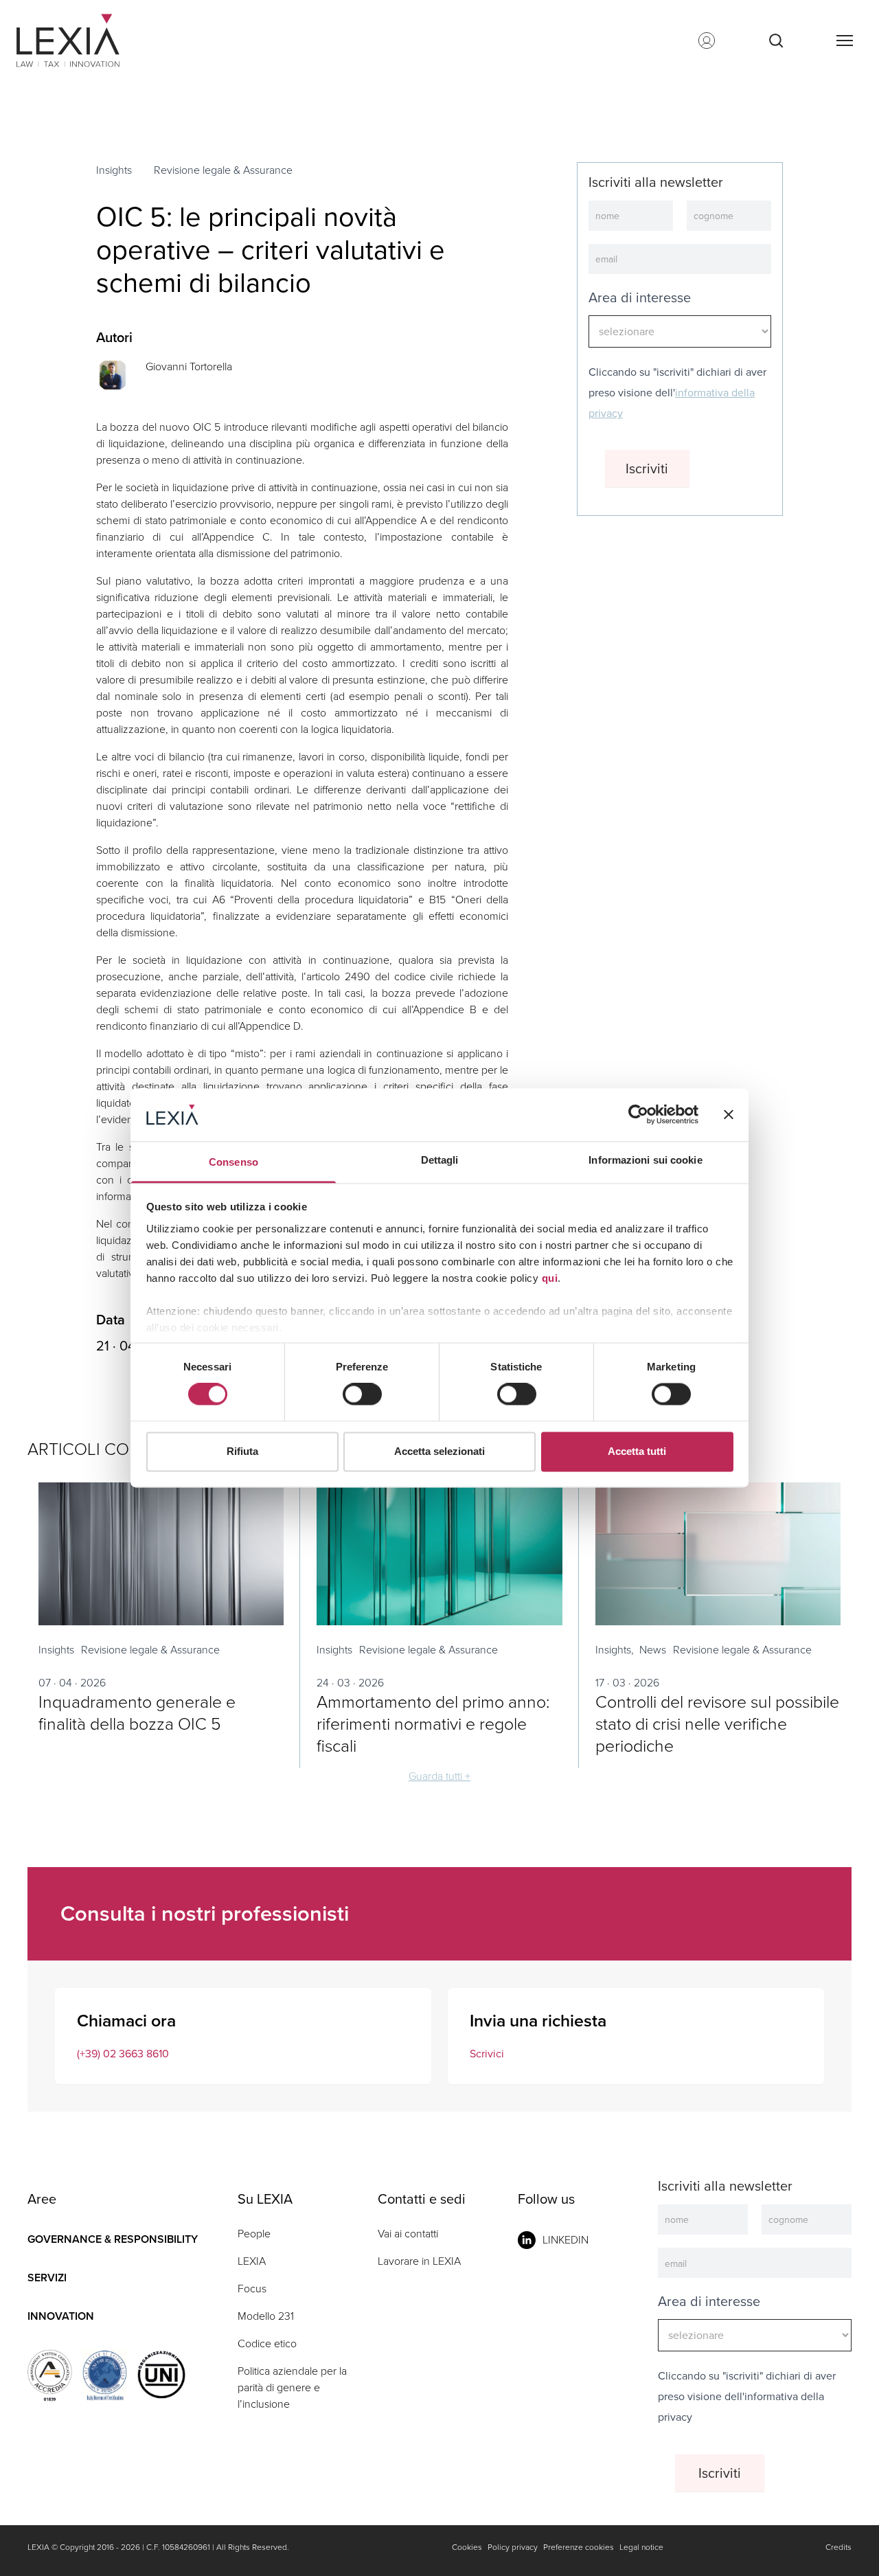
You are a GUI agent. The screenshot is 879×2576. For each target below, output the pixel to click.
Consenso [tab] (233, 1162)
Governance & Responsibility (113, 2239)
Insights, (615, 1650)
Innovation (61, 2316)
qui (550, 1278)
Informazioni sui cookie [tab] (645, 1160)
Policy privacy (513, 2547)
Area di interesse (640, 297)
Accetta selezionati (439, 1451)
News (653, 1650)
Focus (252, 2289)
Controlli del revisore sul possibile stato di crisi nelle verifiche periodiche (717, 1724)
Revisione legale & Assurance (223, 170)
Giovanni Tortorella (189, 366)
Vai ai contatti (408, 2234)
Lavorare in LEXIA (419, 2261)
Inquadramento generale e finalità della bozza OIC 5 (137, 1713)
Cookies (467, 2547)
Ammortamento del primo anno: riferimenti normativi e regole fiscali (433, 1724)
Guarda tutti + (439, 1776)
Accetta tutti (637, 1451)
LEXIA (252, 2261)
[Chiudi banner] (729, 1115)
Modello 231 (266, 2316)
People (254, 2234)
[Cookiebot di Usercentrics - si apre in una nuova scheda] (638, 1115)
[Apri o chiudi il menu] (844, 41)
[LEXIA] (85, 41)
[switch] (362, 1394)
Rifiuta (242, 1451)
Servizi (47, 2278)
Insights (114, 170)
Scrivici (487, 2054)
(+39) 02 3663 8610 (123, 2054)
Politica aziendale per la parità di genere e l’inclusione (292, 2387)
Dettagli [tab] (440, 1160)
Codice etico (267, 2343)
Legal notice (641, 2547)
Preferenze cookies (579, 2547)
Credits (838, 2547)
